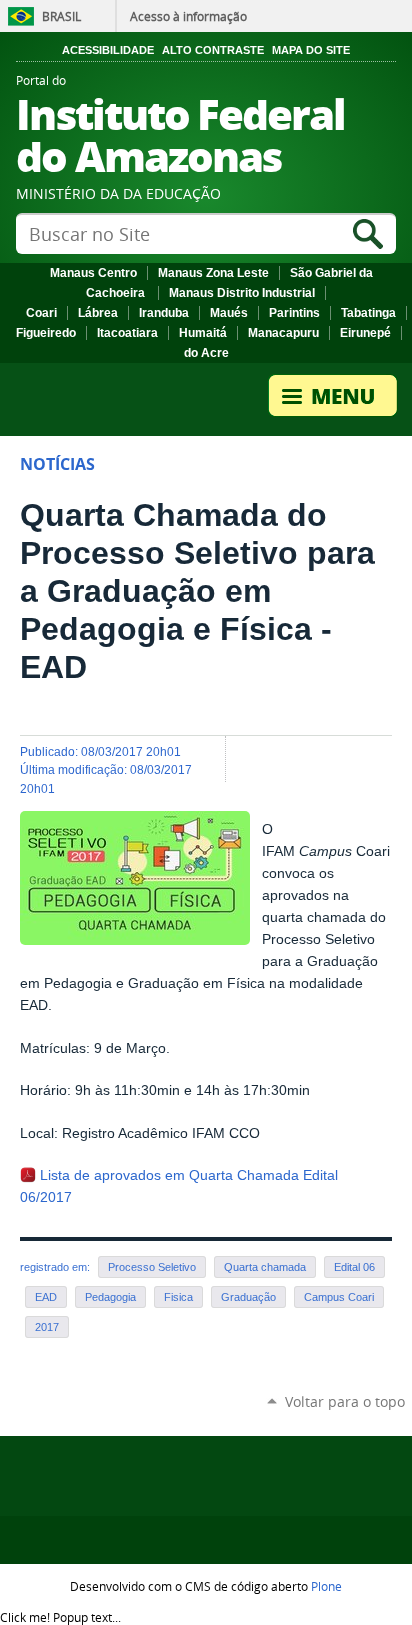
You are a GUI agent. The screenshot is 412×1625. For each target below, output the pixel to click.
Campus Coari (339, 1297)
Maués (229, 313)
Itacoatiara (127, 333)
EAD (46, 1297)
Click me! (60, 1617)
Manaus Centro (93, 273)
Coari (41, 313)
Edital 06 (354, 1267)
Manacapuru (283, 333)
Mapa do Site (311, 50)
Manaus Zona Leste (213, 273)
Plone (326, 1586)
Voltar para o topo (345, 1401)
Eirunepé (365, 333)
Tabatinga (368, 313)
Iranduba (164, 313)
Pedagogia (110, 1297)
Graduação (248, 1297)
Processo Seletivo (152, 1267)
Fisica (178, 1297)
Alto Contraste (213, 50)
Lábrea (98, 313)
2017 (47, 1327)
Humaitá (203, 333)
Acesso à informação (188, 16)
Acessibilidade (108, 50)
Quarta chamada (265, 1267)
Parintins (294, 313)
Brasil (61, 16)
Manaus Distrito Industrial (242, 293)
